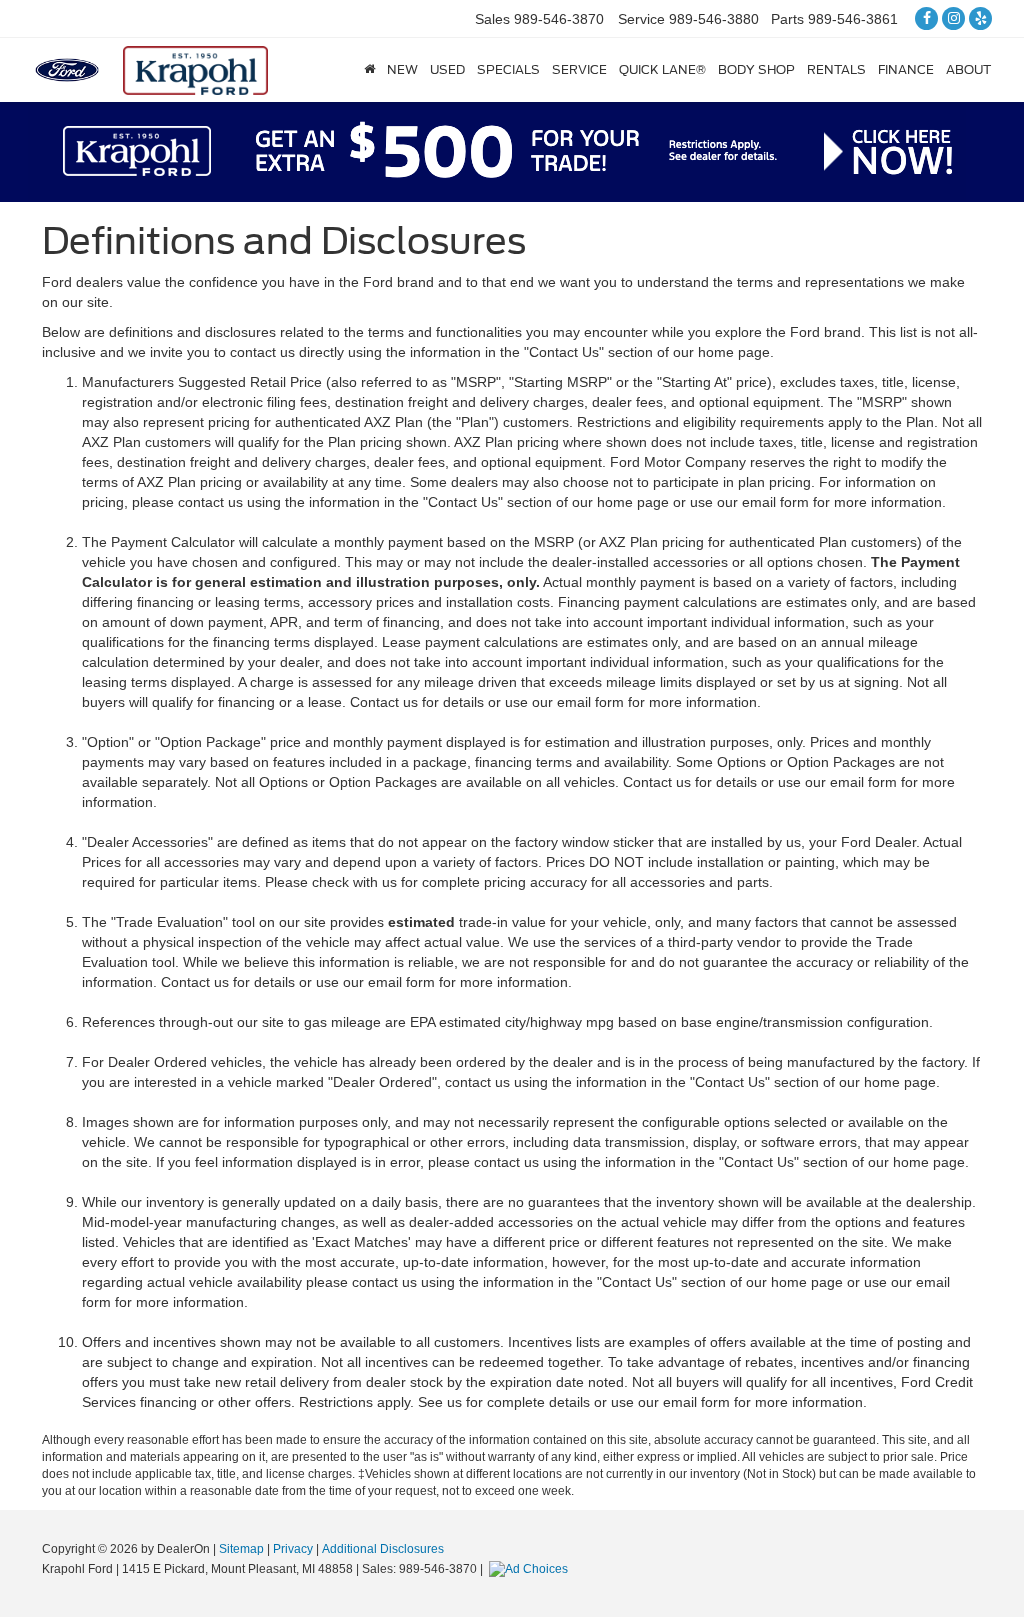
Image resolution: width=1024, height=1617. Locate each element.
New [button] (402, 69)
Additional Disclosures (383, 1549)
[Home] (369, 70)
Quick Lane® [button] (662, 69)
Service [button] (579, 69)
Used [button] (447, 69)
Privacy (293, 1549)
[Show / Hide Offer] (497, 151)
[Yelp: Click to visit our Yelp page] (980, 17)
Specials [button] (508, 69)
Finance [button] (906, 69)
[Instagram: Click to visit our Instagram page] (953, 17)
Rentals (836, 69)
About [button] (968, 69)
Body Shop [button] (756, 69)
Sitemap (241, 1549)
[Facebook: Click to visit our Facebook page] (926, 17)
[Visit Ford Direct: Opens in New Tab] (531, 1569)
